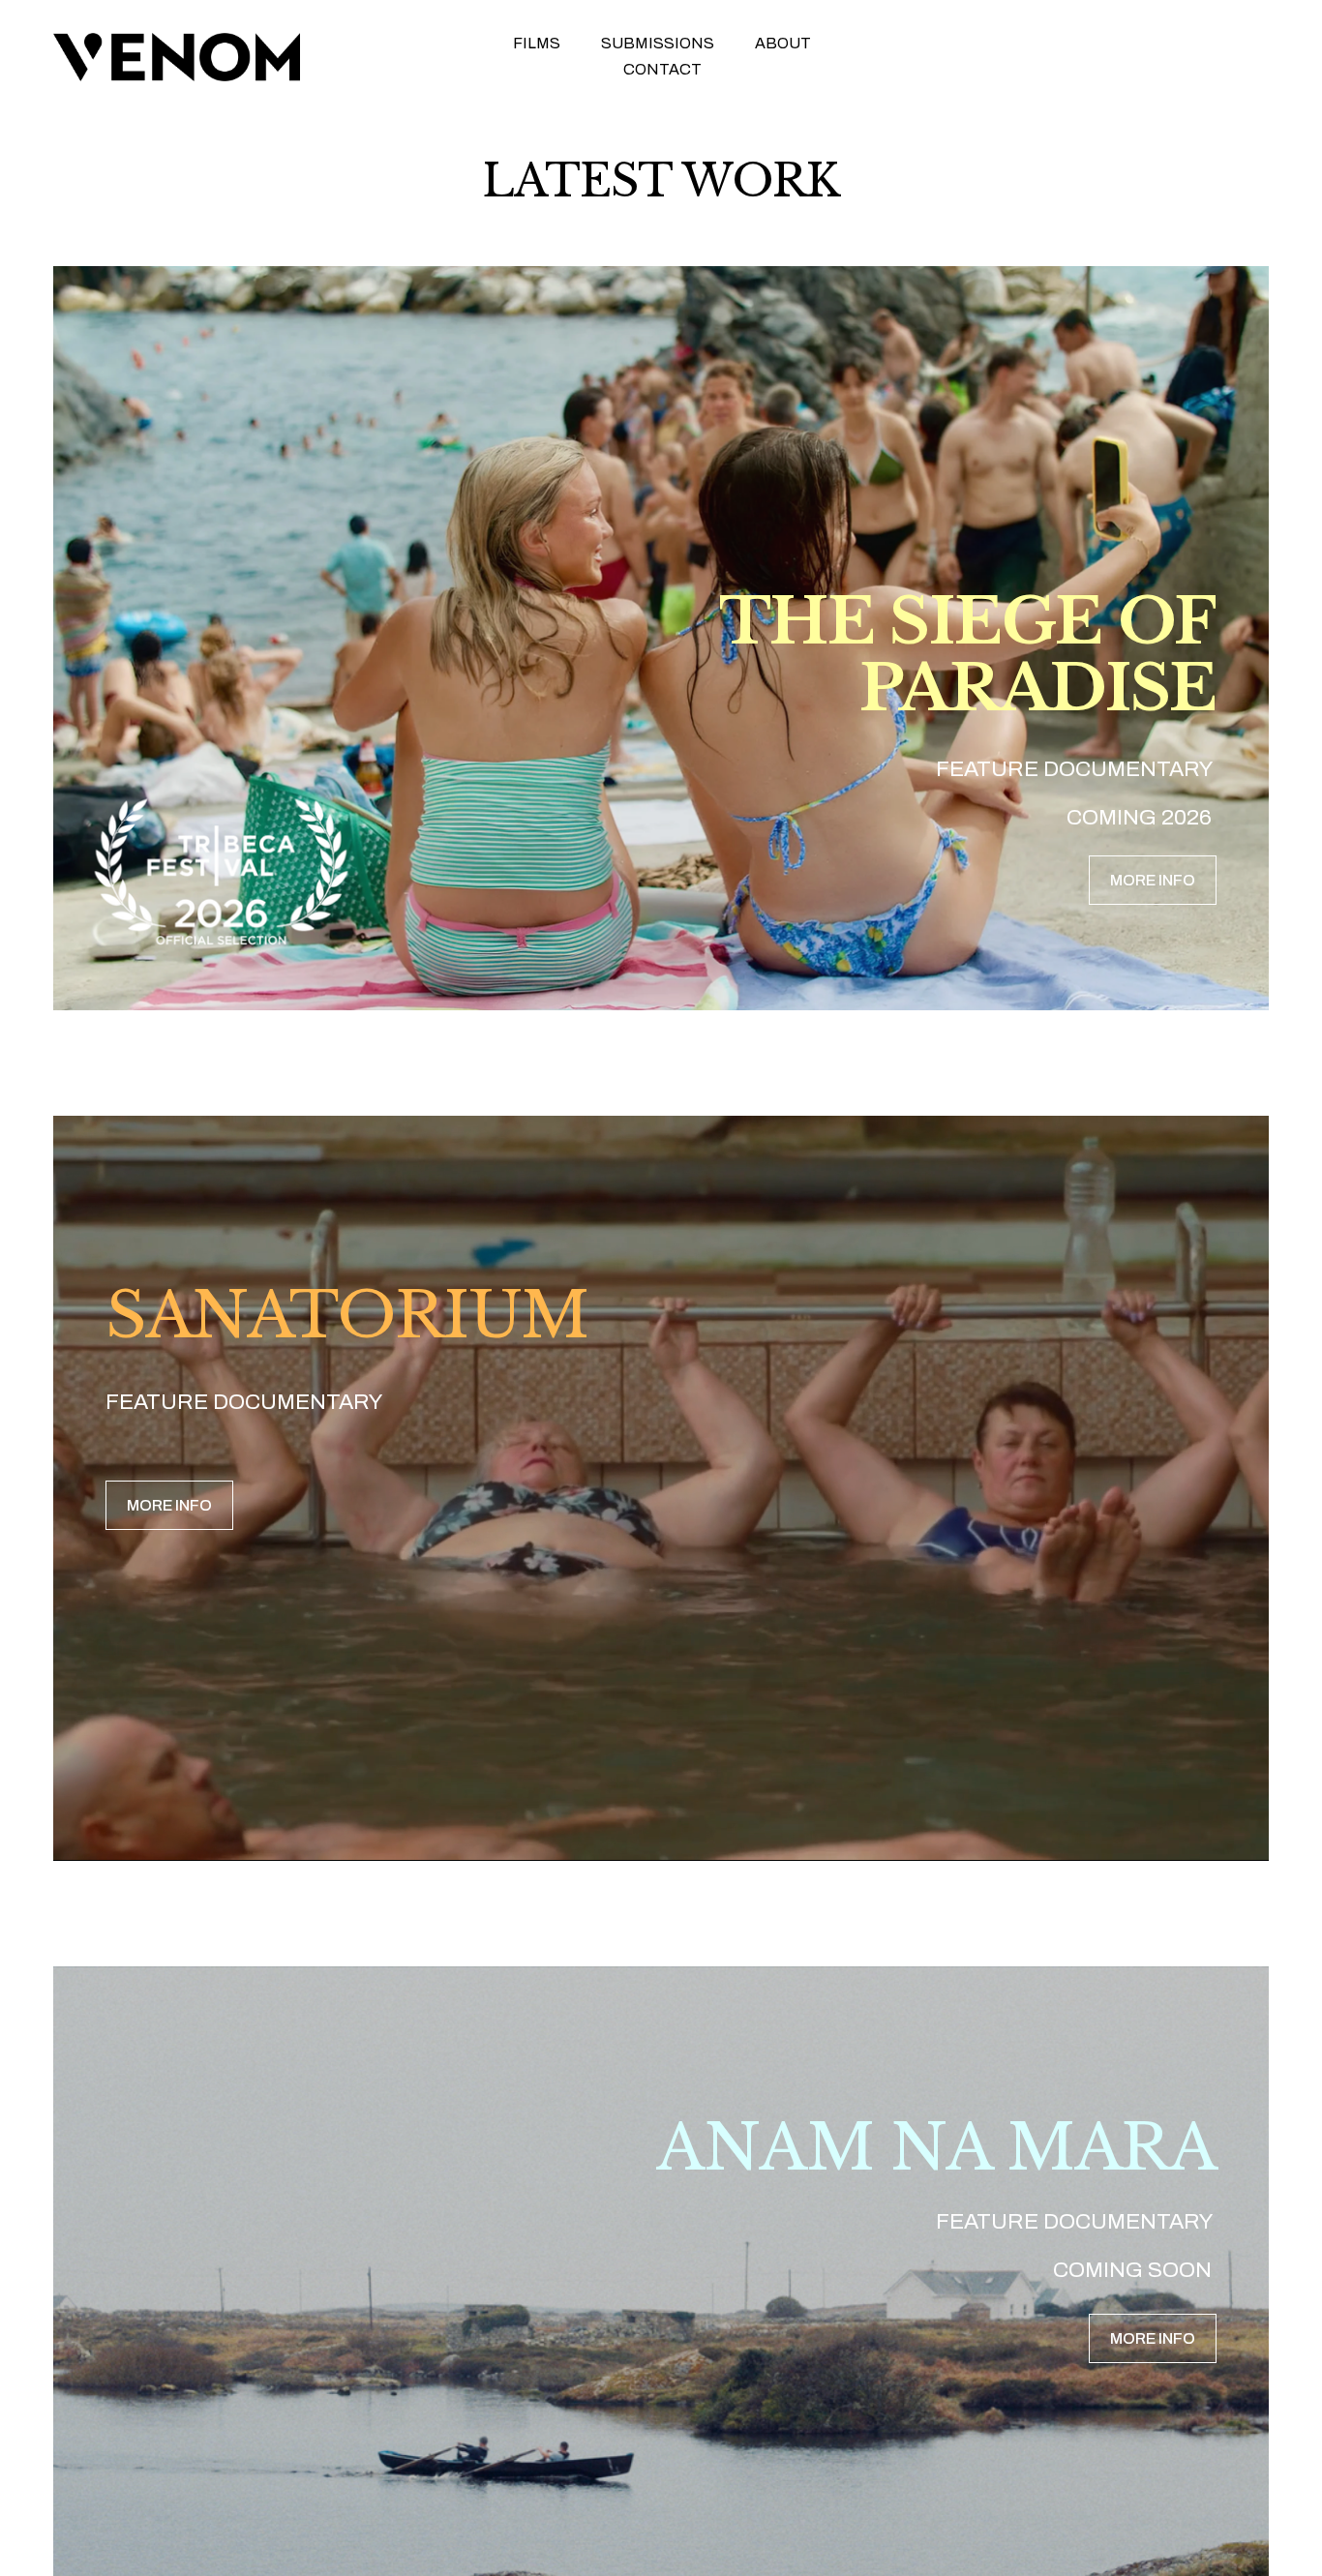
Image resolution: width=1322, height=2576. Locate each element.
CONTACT (662, 69)
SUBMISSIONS (658, 43)
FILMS (537, 43)
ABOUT (783, 43)
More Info (1153, 880)
